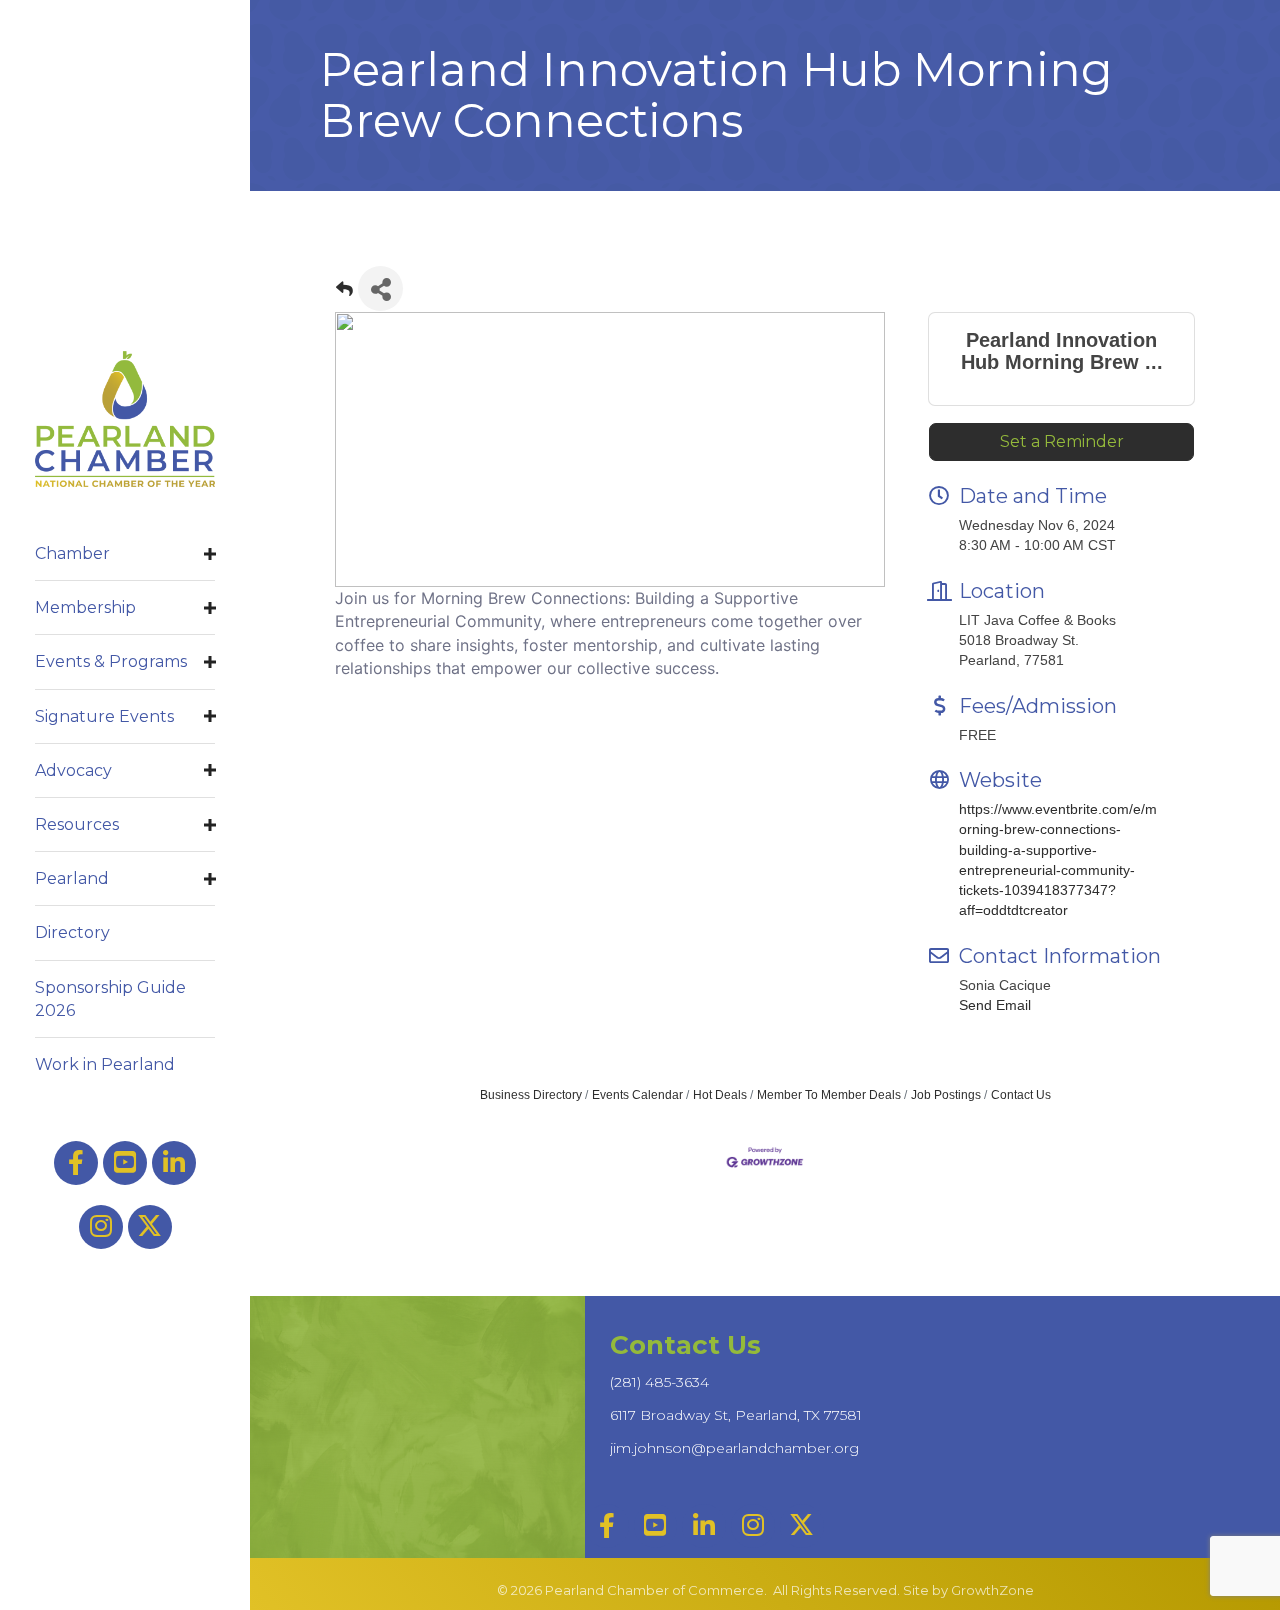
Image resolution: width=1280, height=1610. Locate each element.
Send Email (995, 1005)
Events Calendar (637, 1095)
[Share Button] (380, 288)
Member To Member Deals (829, 1095)
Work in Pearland (105, 1064)
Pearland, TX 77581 (736, 1415)
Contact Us (1021, 1095)
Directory (72, 932)
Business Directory (531, 1095)
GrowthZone (992, 1590)
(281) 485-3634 (659, 1382)
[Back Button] (344, 294)
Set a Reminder (1062, 441)
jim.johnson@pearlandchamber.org (734, 1448)
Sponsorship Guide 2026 (110, 999)
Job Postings (946, 1095)
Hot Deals (720, 1095)
